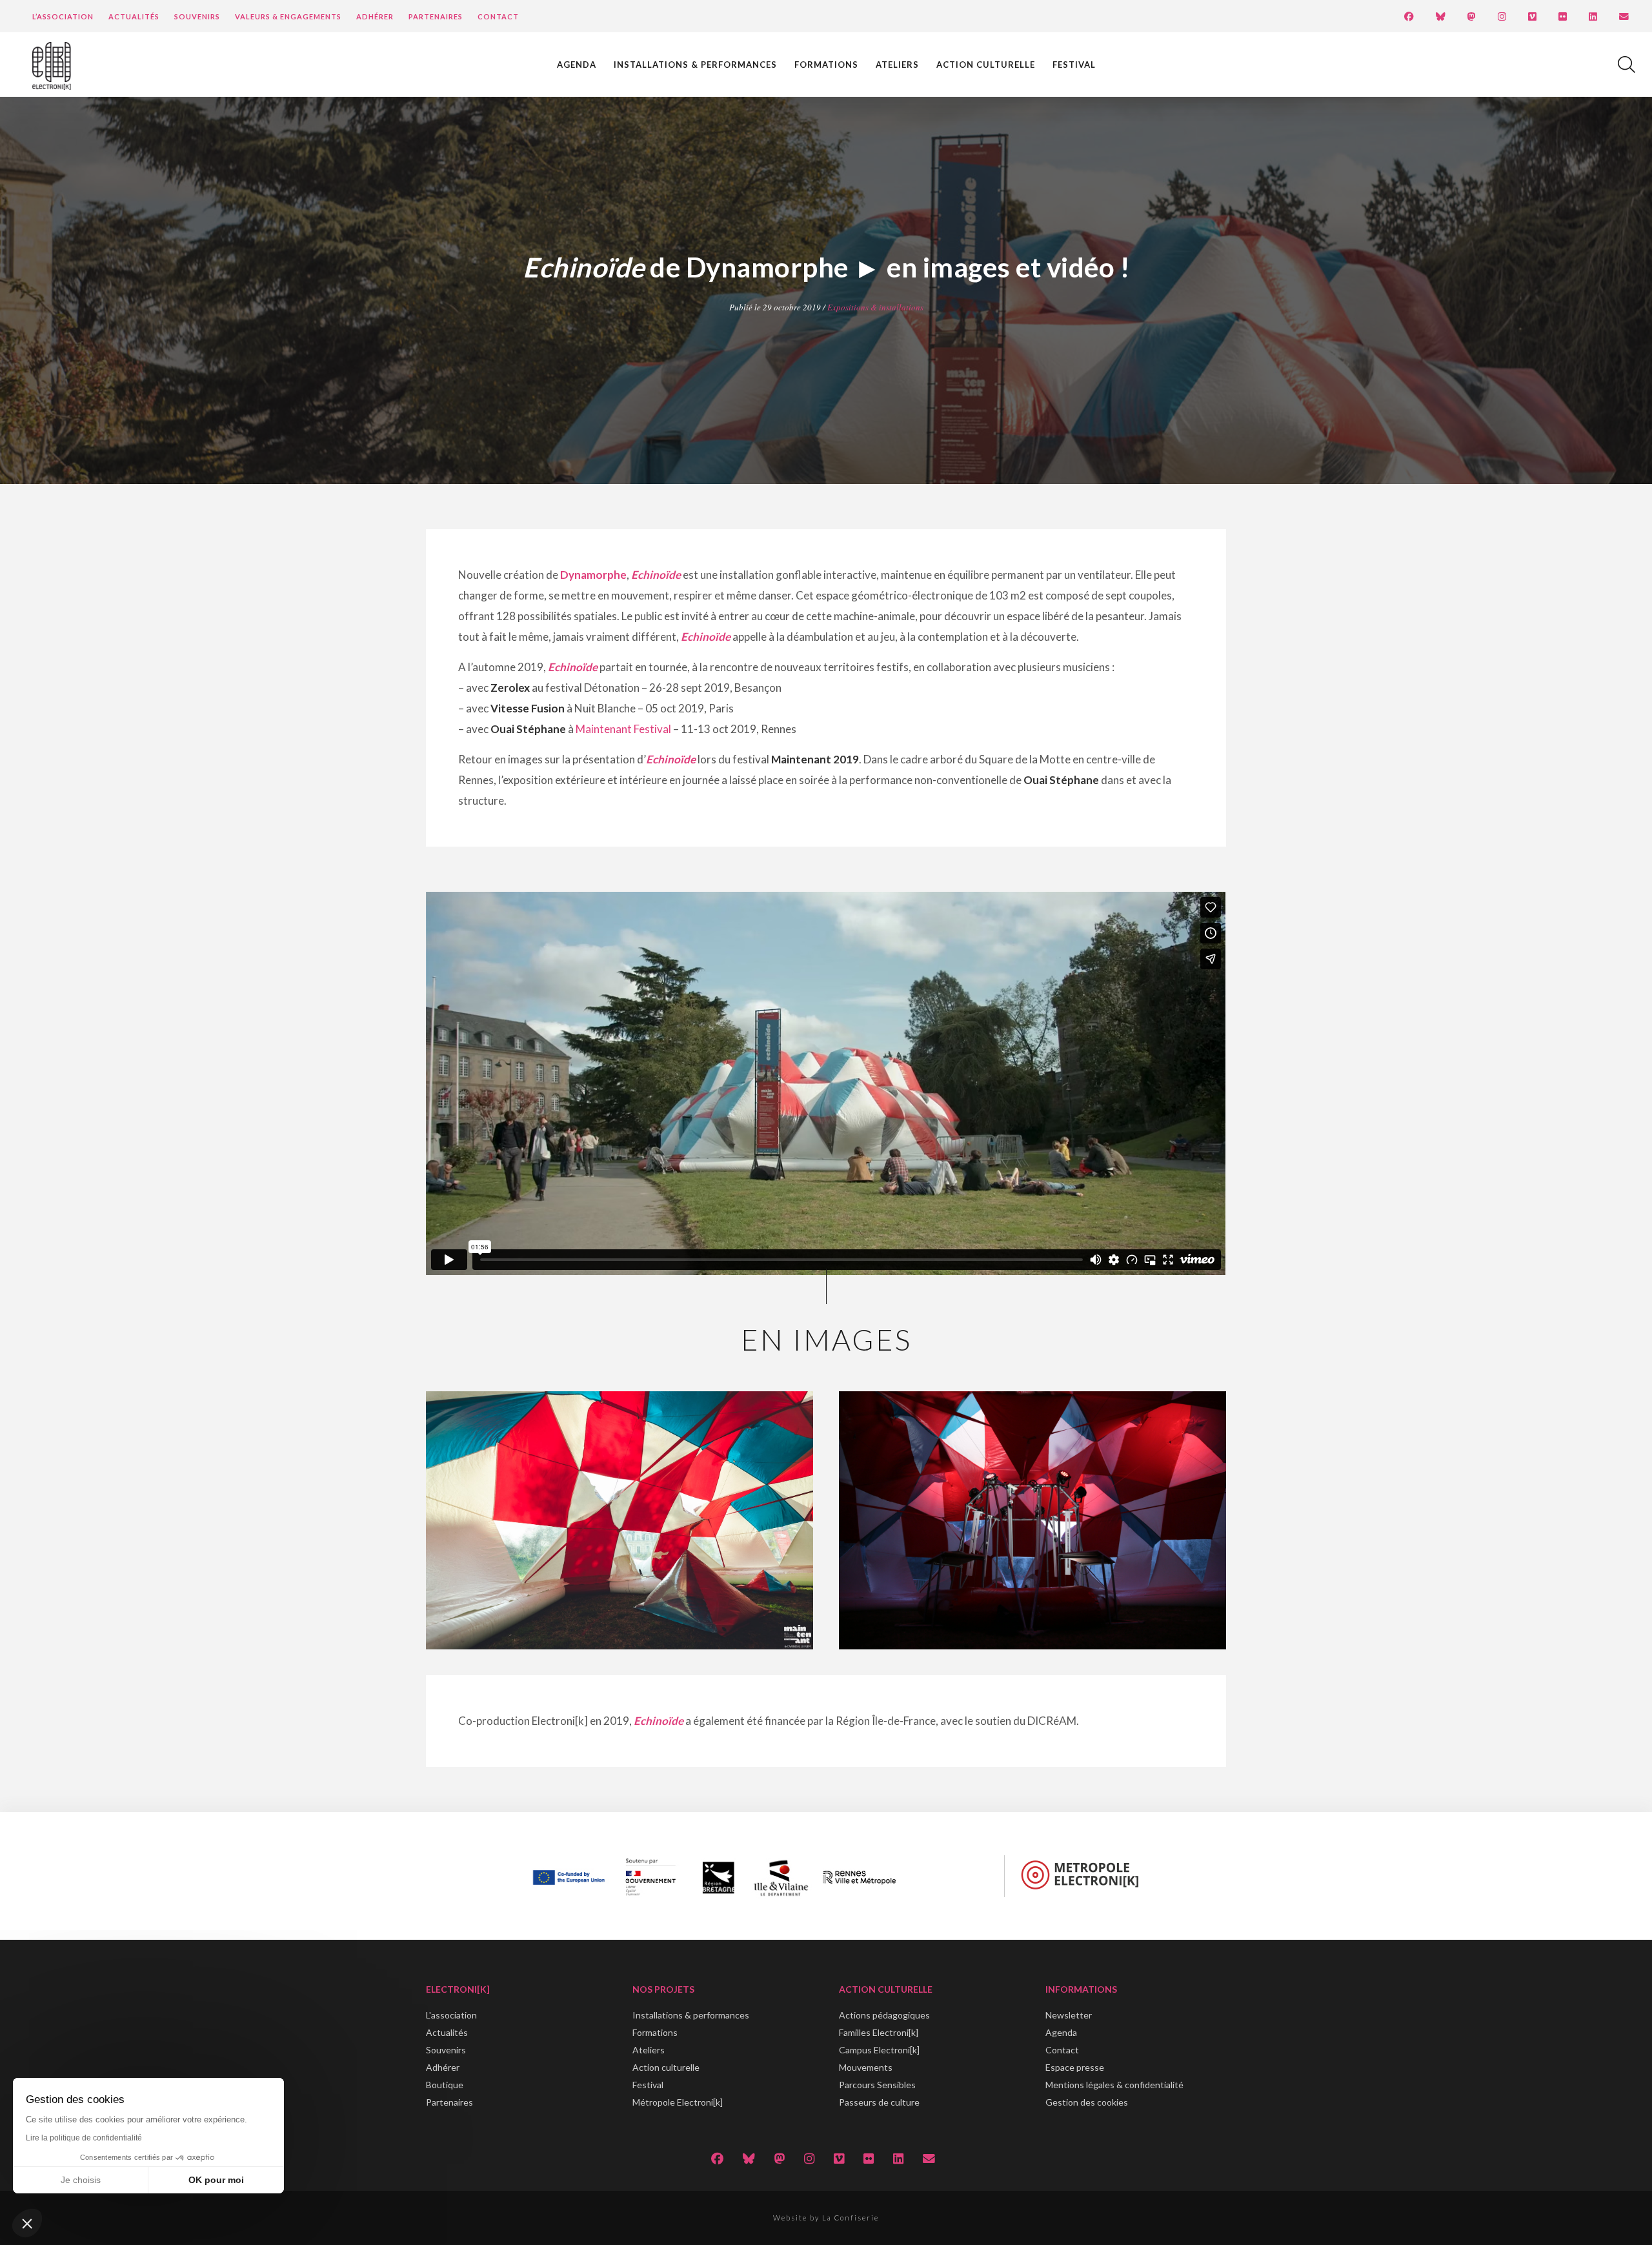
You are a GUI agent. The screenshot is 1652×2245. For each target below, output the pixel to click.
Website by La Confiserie (826, 2218)
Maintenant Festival (623, 729)
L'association (451, 2015)
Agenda (577, 65)
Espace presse (1075, 2067)
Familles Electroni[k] (879, 2032)
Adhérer (375, 16)
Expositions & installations (875, 307)
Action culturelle (986, 65)
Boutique (445, 2085)
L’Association (63, 16)
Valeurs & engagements (288, 16)
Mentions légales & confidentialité (1114, 2085)
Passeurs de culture (879, 2102)
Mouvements (866, 2067)
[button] (27, 2223)
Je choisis (81, 2180)
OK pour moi (216, 2180)
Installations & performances (695, 65)
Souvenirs (197, 16)
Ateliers (897, 65)
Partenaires (436, 16)
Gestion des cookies (1087, 2102)
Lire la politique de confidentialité (84, 2138)
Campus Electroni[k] (879, 2050)
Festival (1074, 65)
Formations (826, 65)
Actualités (134, 16)
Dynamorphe (593, 575)
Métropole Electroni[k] (678, 2102)
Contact (498, 16)
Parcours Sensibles (877, 2085)
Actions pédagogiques (884, 2015)
